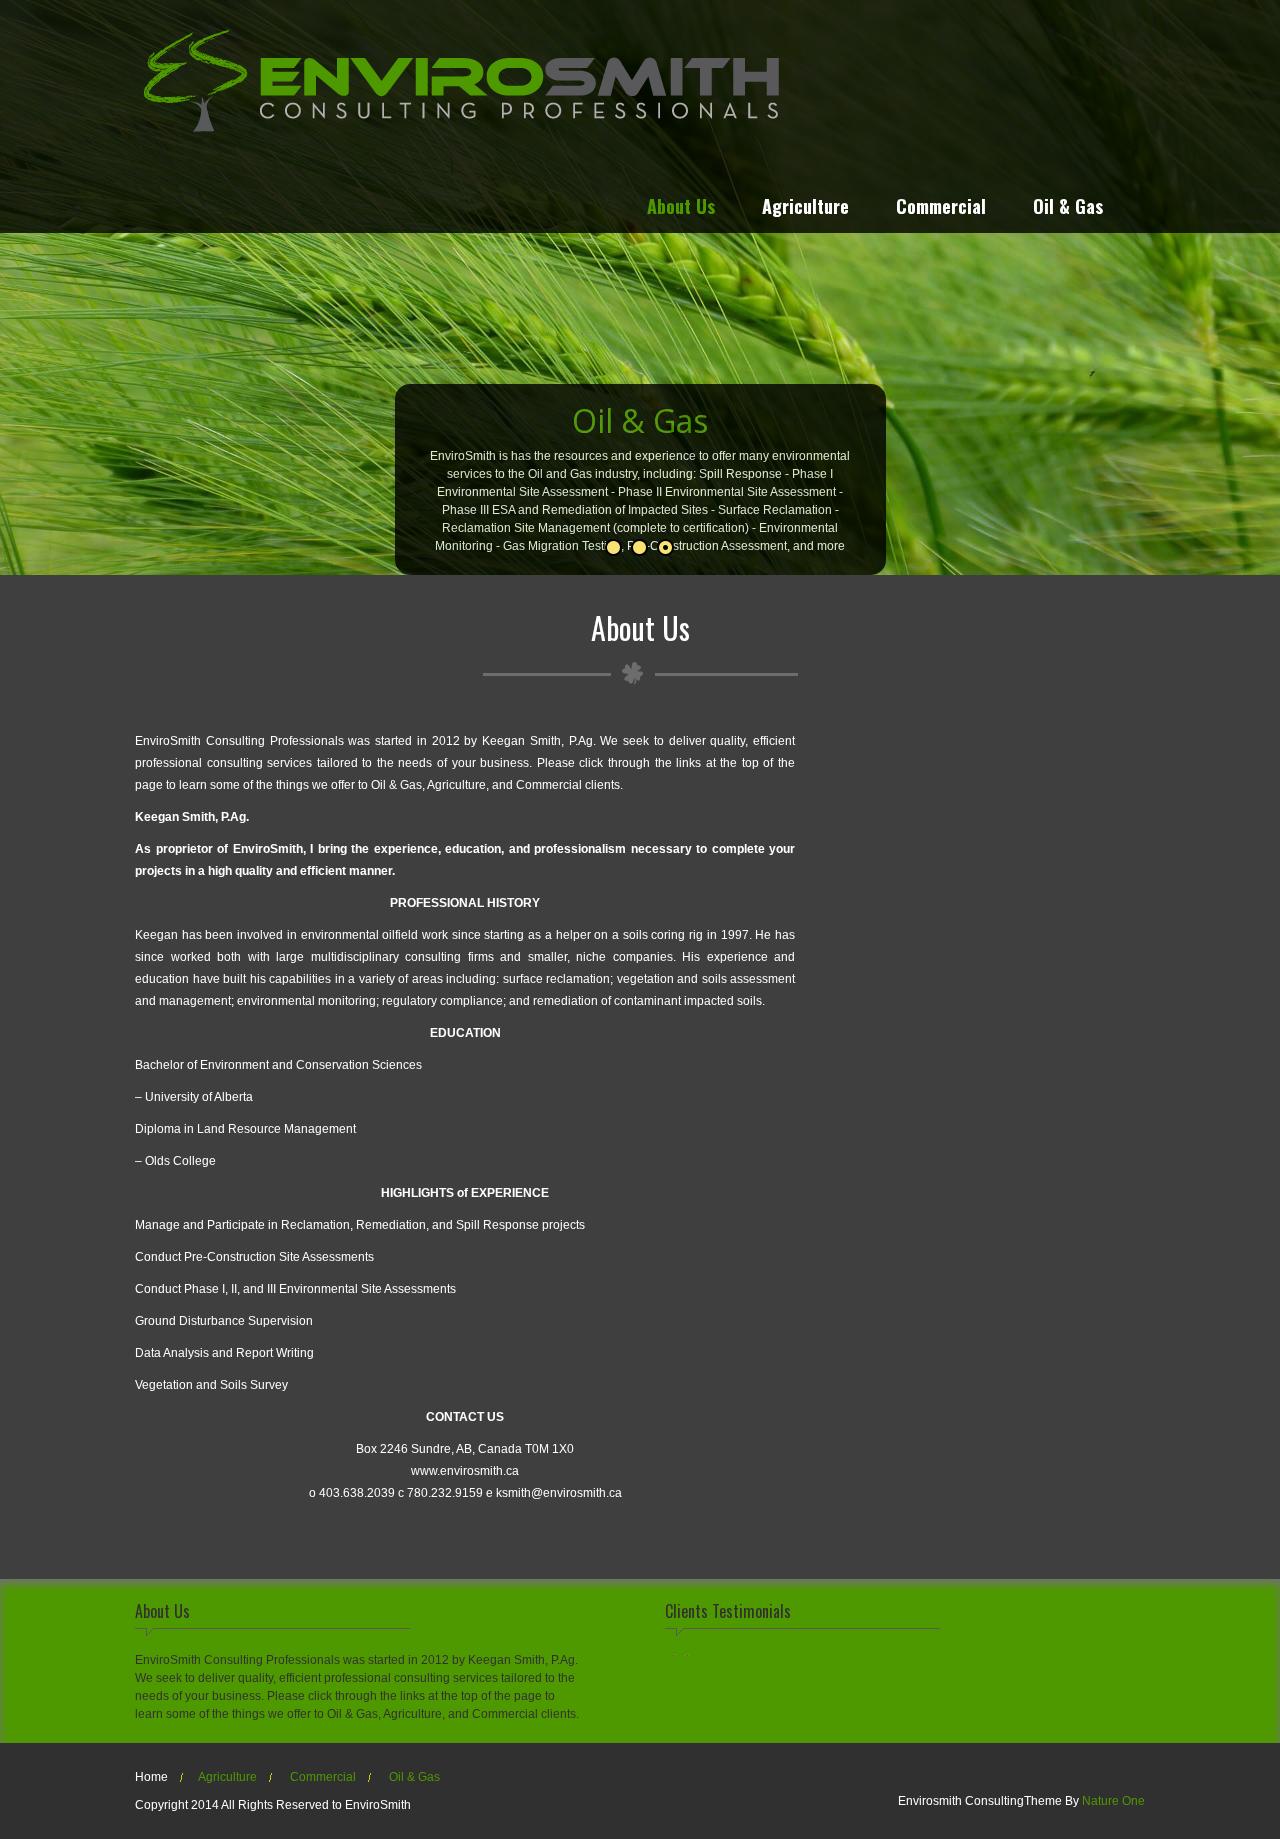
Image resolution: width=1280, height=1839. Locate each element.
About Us (681, 208)
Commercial (941, 208)
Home (151, 1777)
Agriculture (805, 208)
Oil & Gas (1068, 208)
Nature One (1113, 1801)
